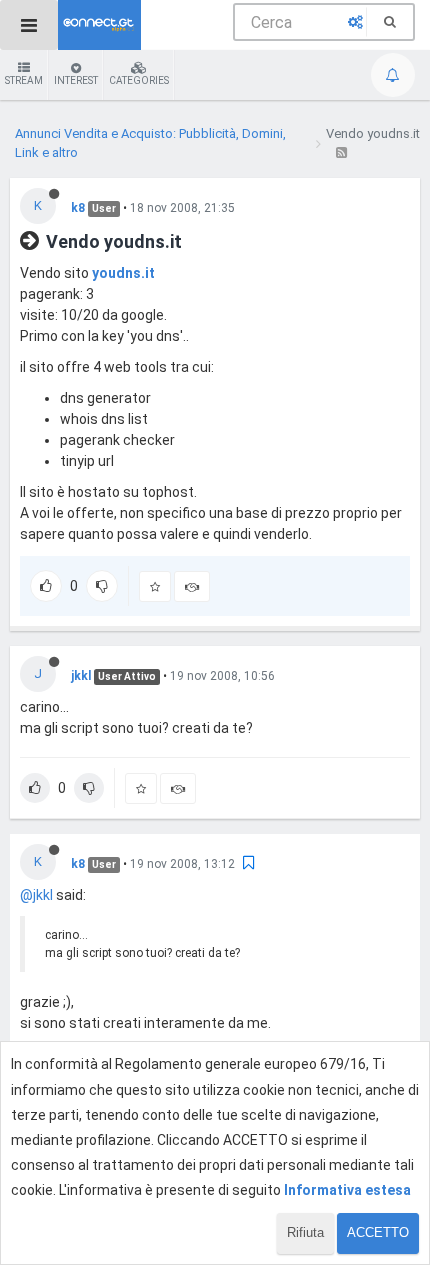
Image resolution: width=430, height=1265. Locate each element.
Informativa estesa (347, 1190)
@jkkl (36, 895)
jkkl (81, 676)
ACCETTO (378, 1232)
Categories (139, 80)
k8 (78, 208)
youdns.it (123, 273)
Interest (76, 80)
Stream (24, 80)
